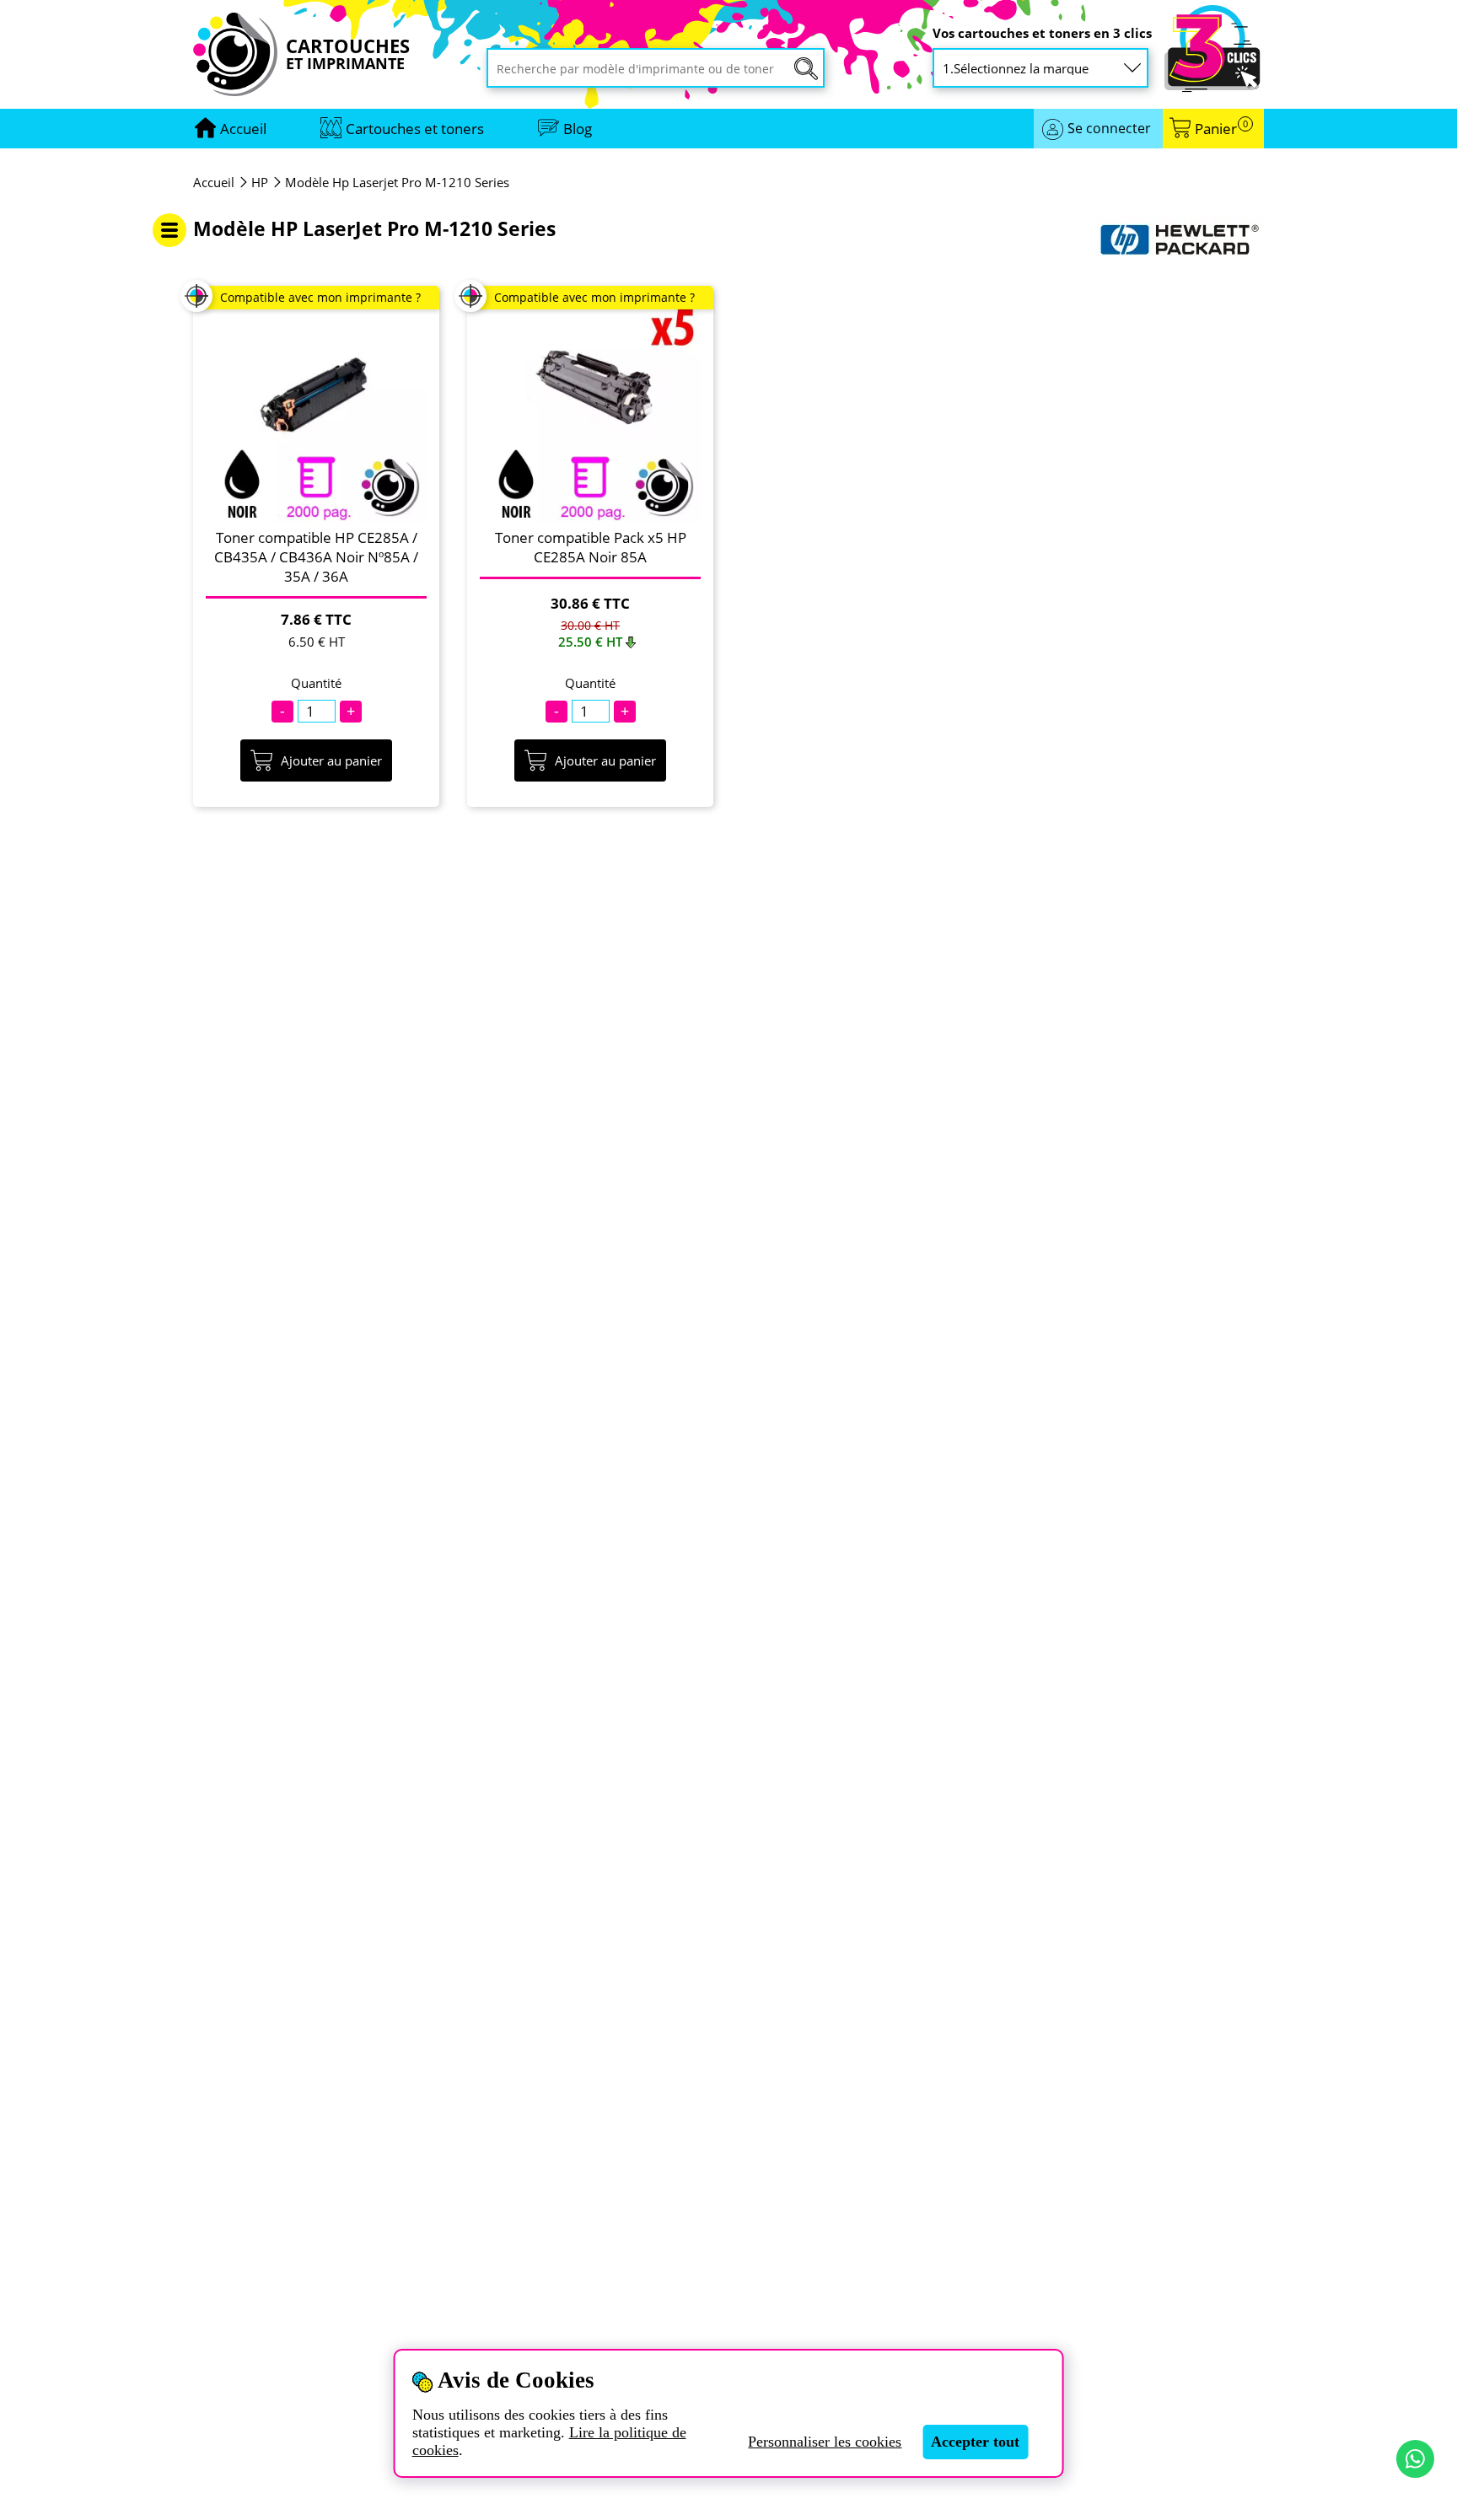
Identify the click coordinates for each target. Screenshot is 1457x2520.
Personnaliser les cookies (825, 2442)
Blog (578, 129)
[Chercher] (806, 69)
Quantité (316, 683)
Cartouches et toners (415, 129)
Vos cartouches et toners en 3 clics (1042, 33)
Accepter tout (975, 2442)
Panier (1221, 129)
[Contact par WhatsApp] (1415, 2459)
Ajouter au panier (331, 760)
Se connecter (1109, 128)
